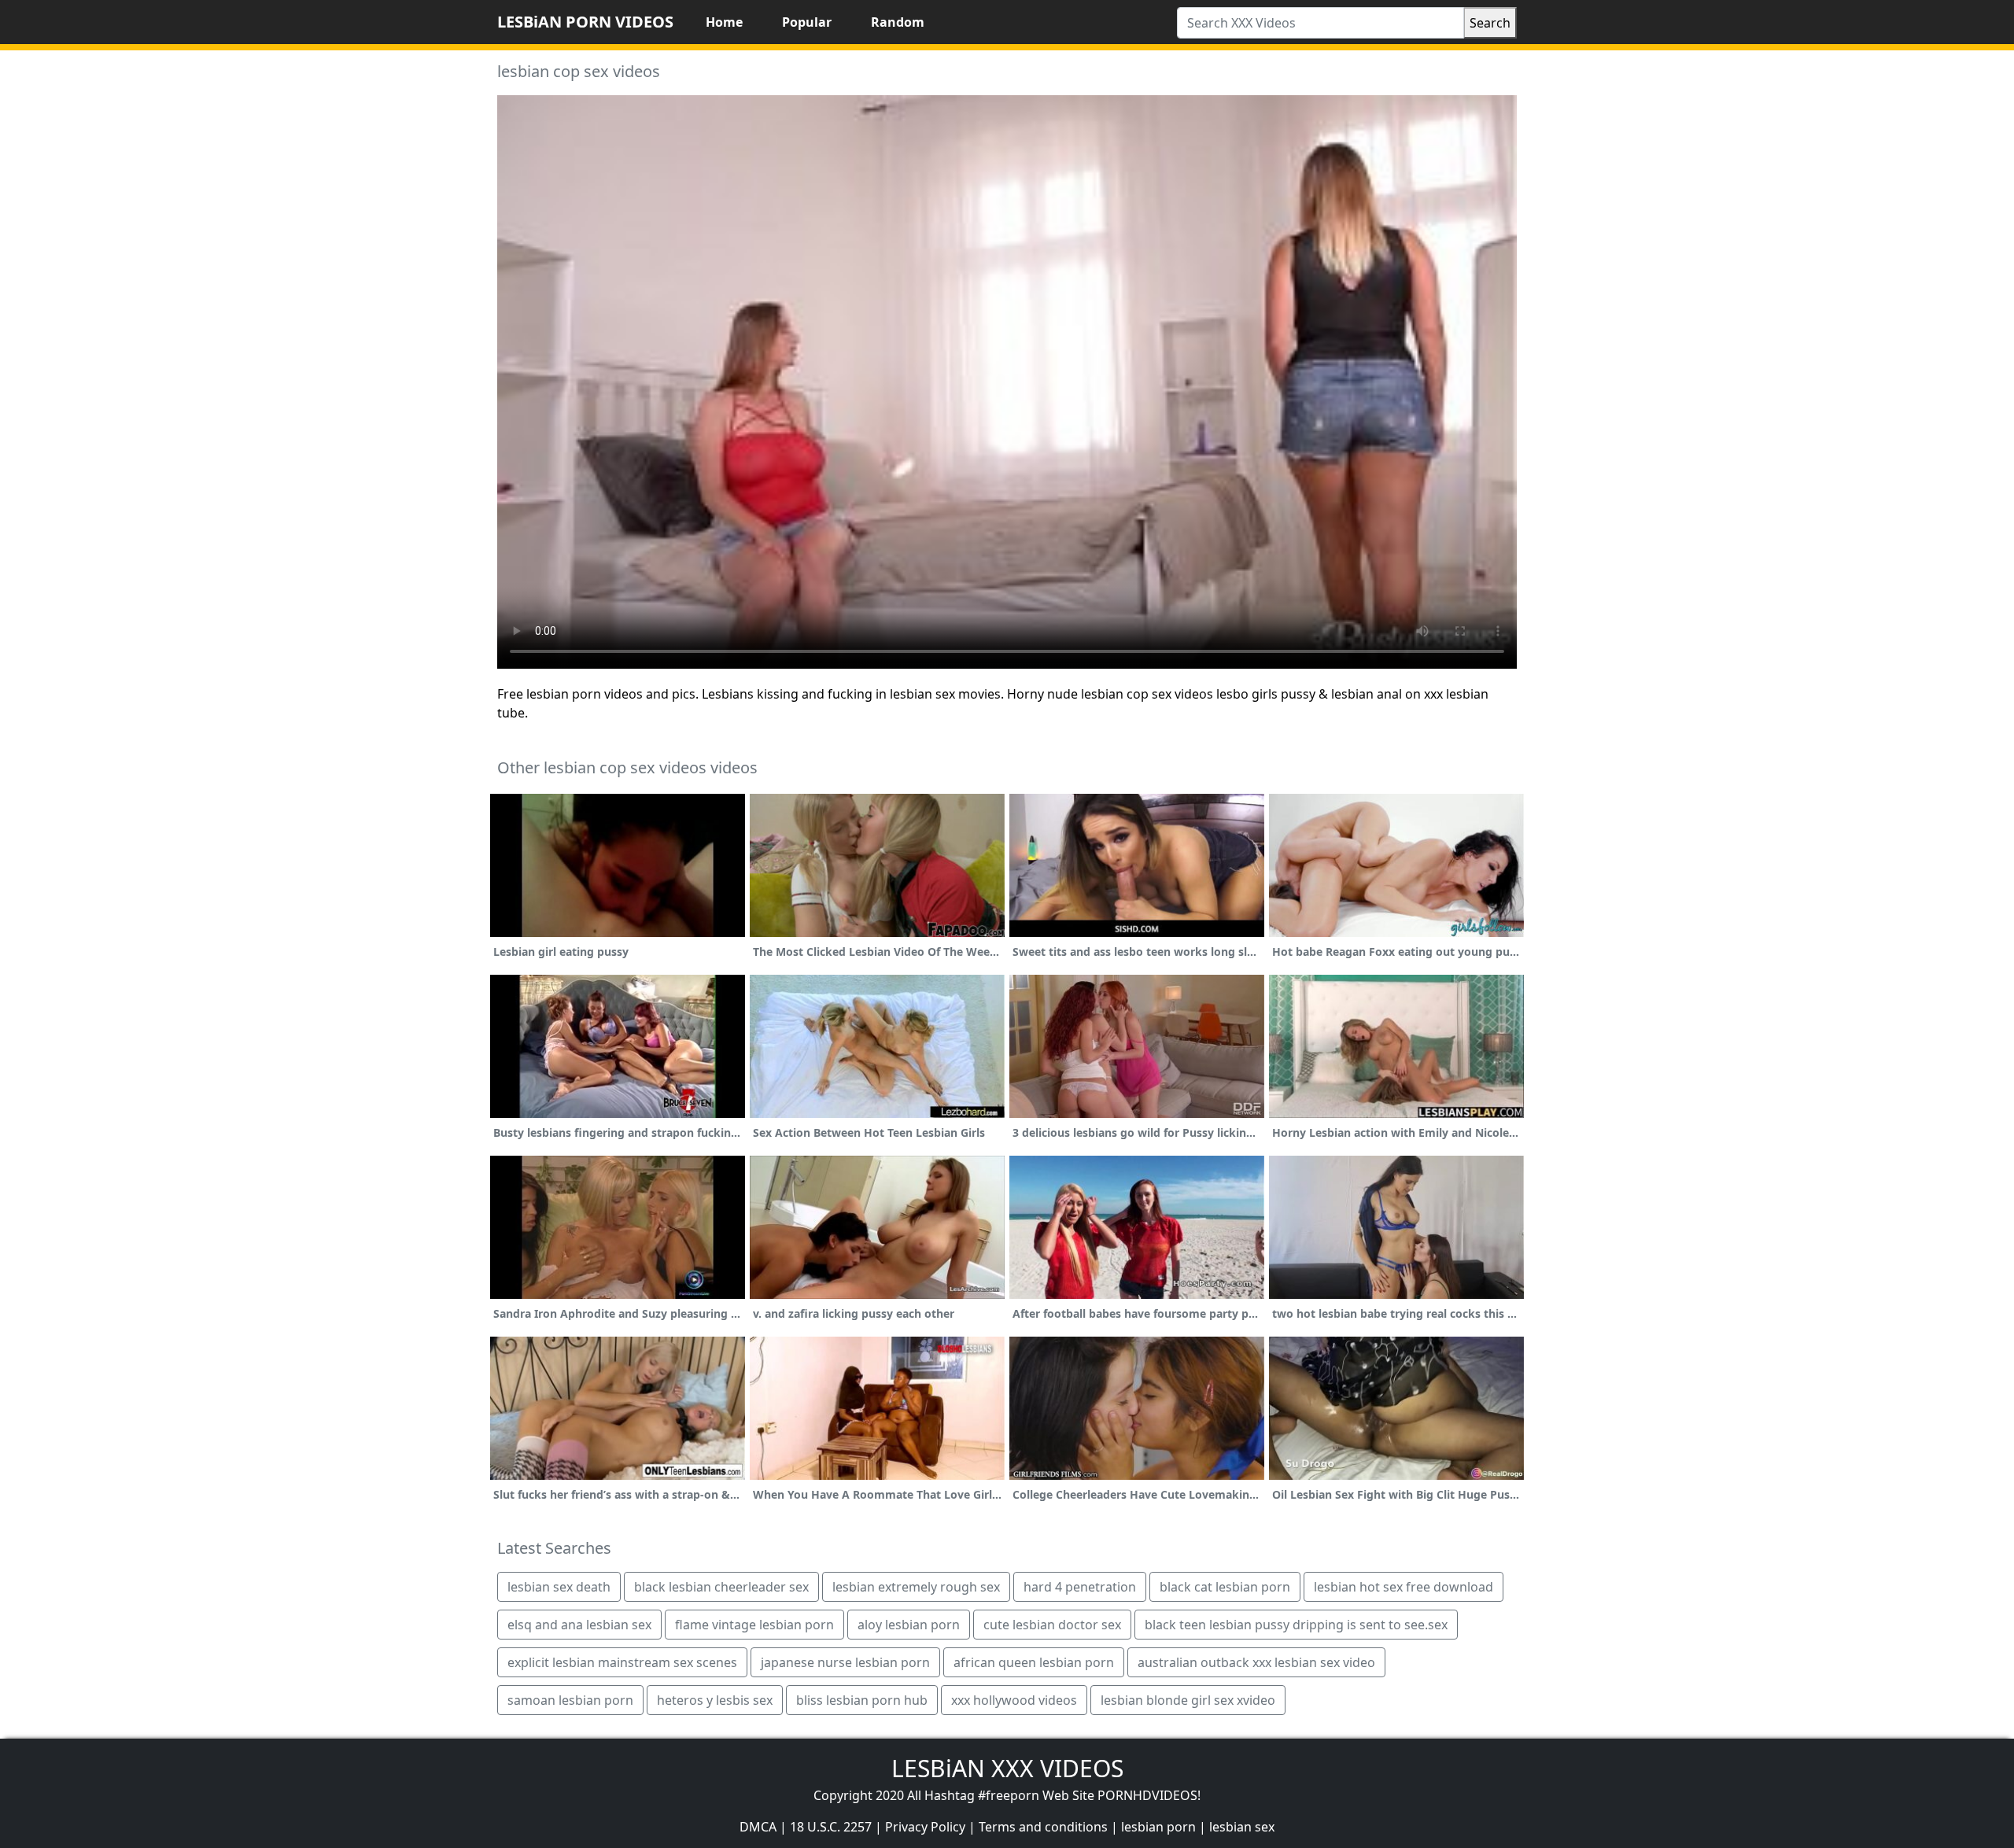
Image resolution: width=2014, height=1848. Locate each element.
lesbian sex (1242, 1827)
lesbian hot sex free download (1404, 1587)
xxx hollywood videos (1014, 1700)
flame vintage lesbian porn (754, 1625)
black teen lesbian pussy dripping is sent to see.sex (1296, 1625)
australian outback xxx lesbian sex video (1256, 1662)
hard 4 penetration (1080, 1587)
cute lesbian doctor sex (1052, 1625)
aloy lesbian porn (909, 1625)
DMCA (758, 1827)
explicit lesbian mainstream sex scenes (622, 1662)
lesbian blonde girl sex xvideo (1188, 1700)
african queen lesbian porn (1034, 1662)
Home (724, 22)
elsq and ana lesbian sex (579, 1625)
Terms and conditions (1043, 1827)
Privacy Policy (925, 1827)
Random (898, 22)
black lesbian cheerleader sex (721, 1587)
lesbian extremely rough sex (916, 1587)
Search (1490, 23)
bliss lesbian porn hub (862, 1700)
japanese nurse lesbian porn (845, 1662)
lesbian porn (1158, 1827)
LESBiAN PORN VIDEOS (585, 22)
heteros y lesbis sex (715, 1700)
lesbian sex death (559, 1587)
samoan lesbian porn (570, 1700)
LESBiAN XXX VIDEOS (1007, 1768)
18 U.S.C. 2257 (831, 1827)
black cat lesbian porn (1225, 1587)
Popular (807, 22)
